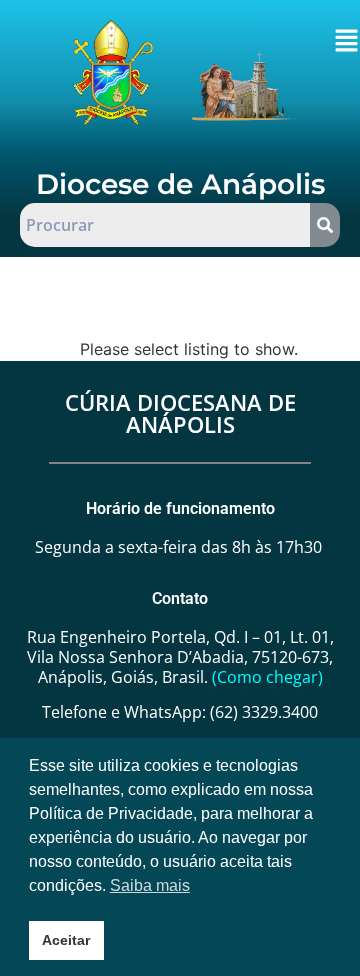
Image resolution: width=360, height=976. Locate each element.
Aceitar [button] (66, 940)
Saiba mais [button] (150, 885)
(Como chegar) (267, 677)
